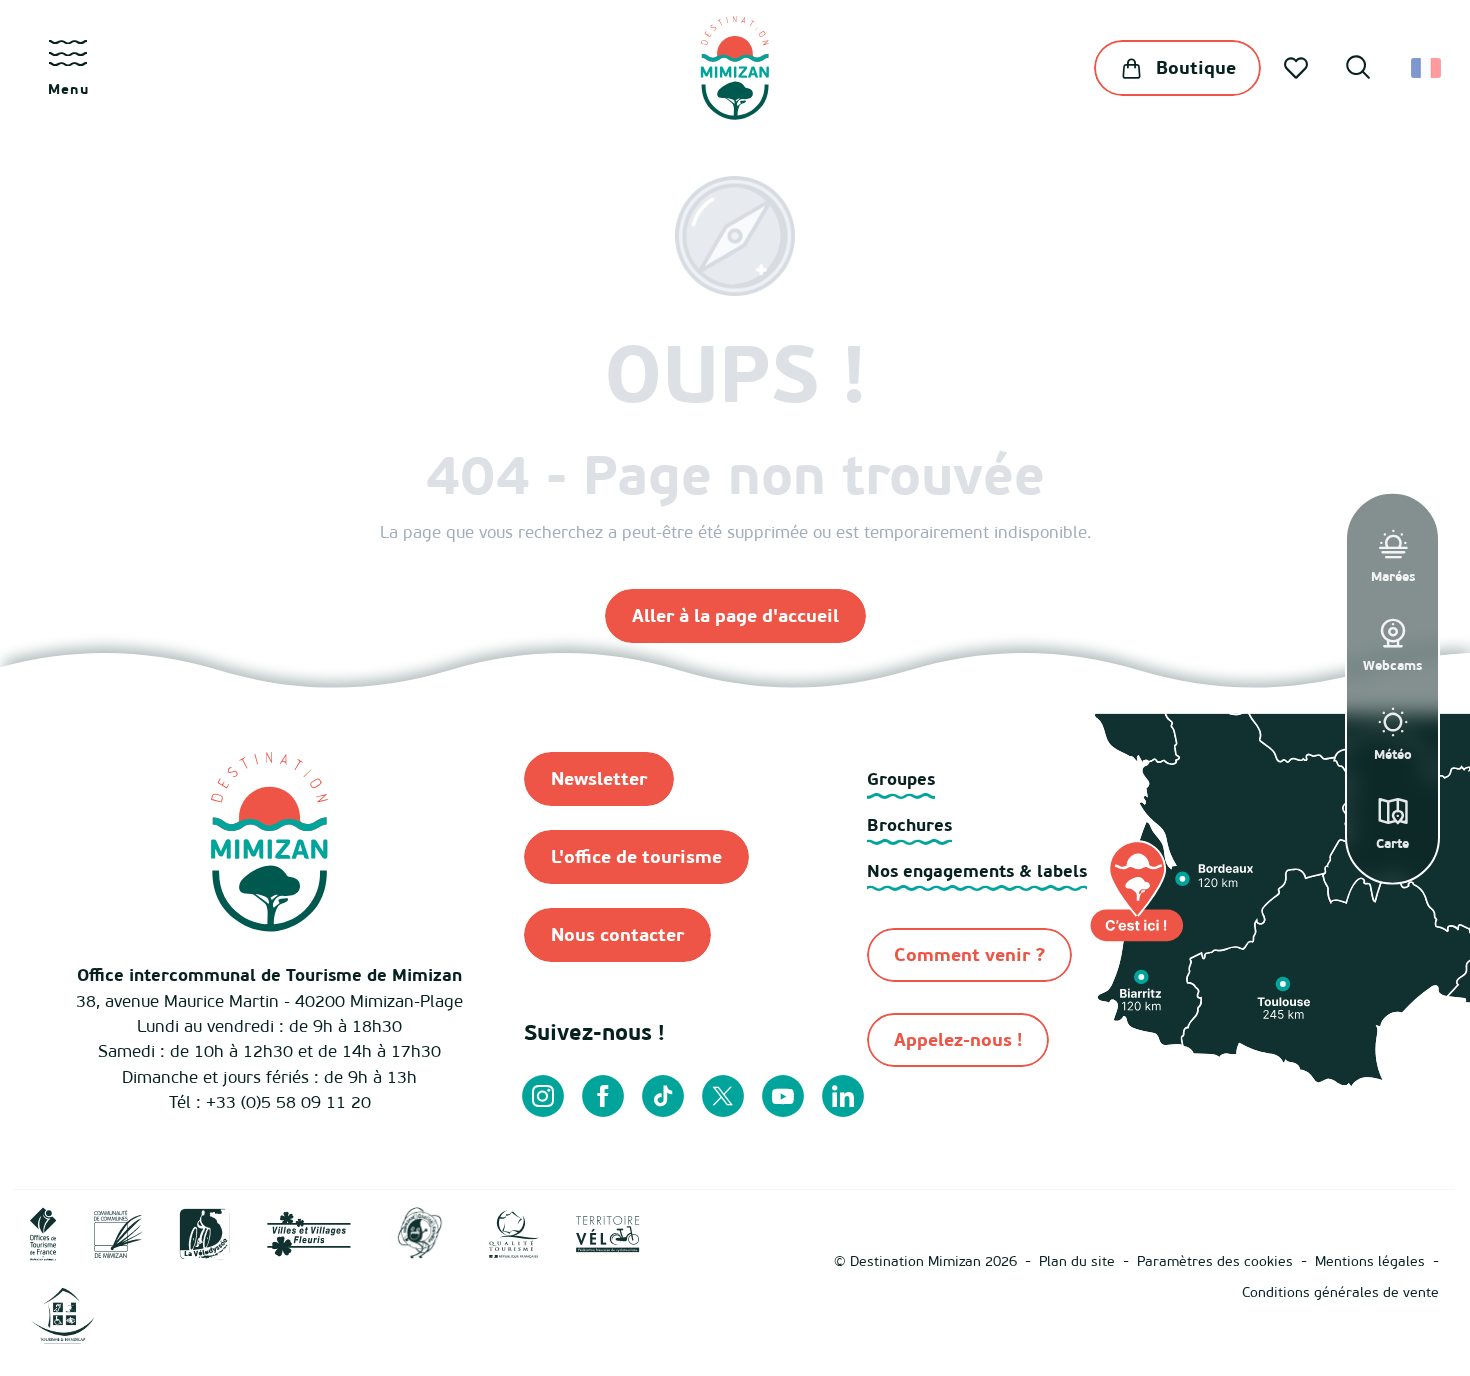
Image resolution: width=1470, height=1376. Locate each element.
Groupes (901, 778)
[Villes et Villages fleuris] (309, 1232)
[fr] (1427, 68)
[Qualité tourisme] (514, 1232)
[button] (1358, 70)
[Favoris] (1298, 68)
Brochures (909, 824)
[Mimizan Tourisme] (734, 68)
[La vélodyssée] (204, 1232)
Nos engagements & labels (977, 870)
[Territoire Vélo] (608, 1232)
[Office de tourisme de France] (43, 1232)
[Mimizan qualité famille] (420, 1232)
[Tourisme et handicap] (62, 1314)
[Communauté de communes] (118, 1232)
